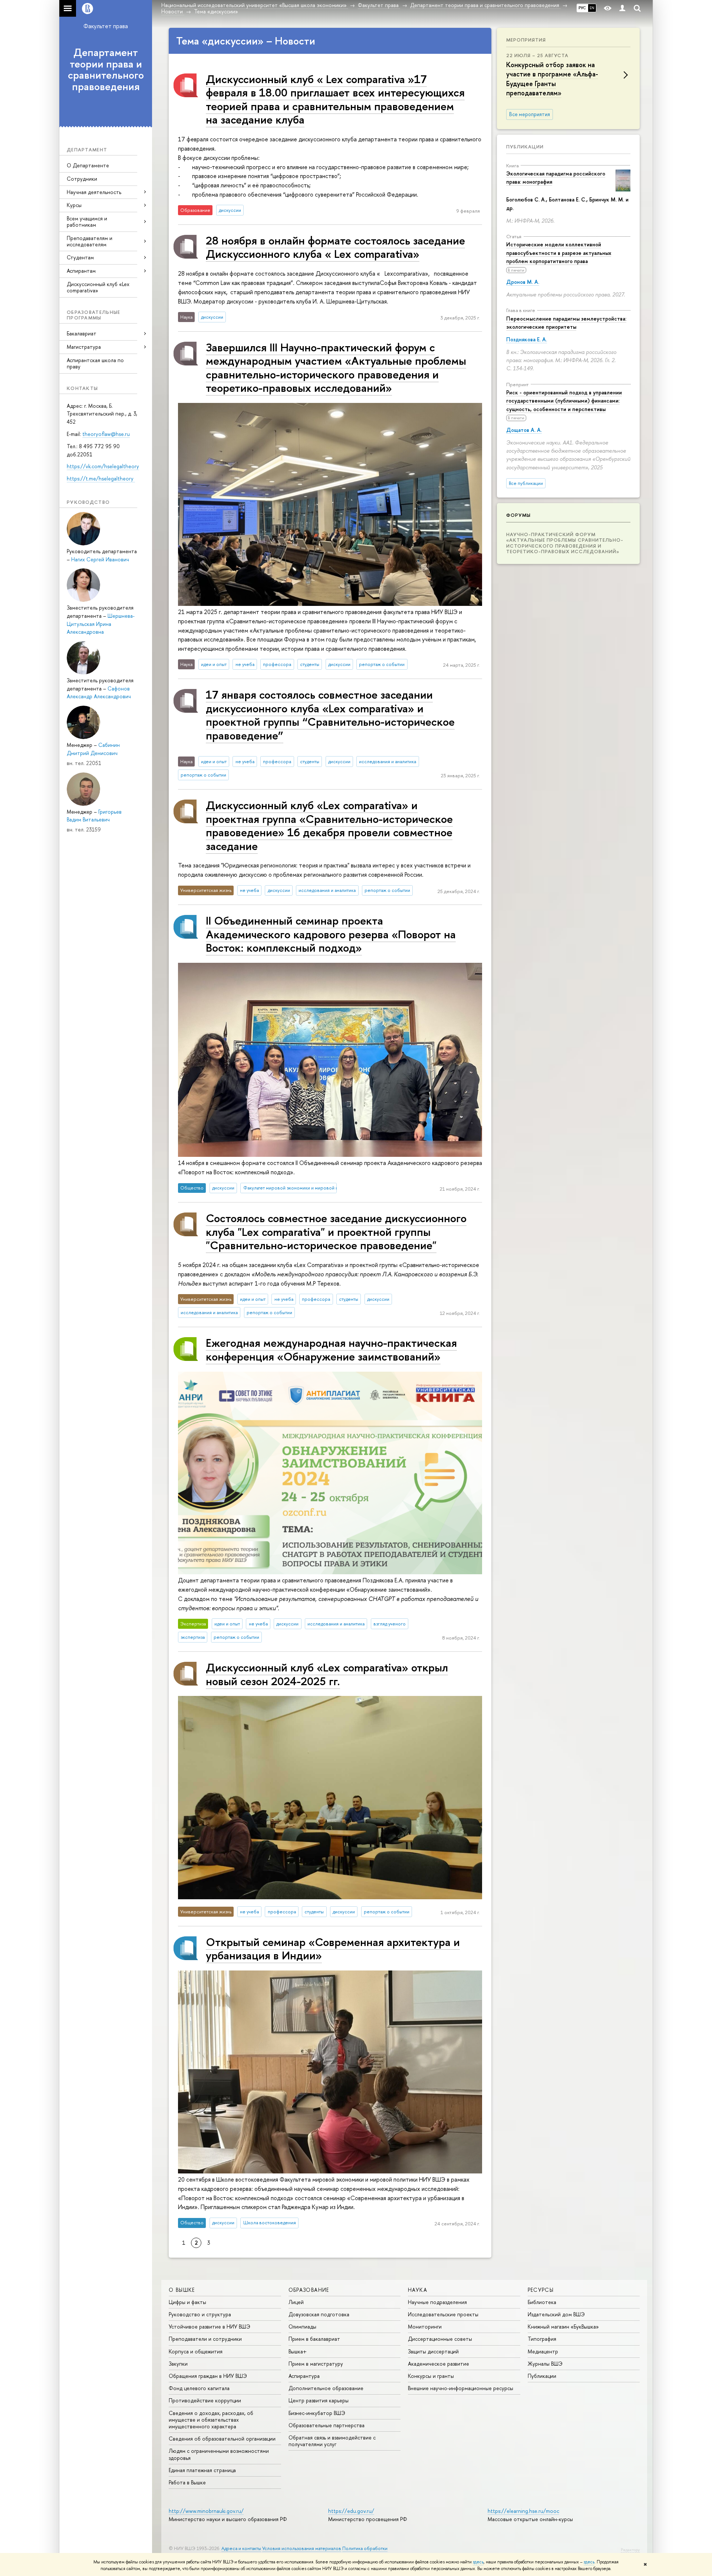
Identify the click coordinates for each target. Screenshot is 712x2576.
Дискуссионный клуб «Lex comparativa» (98, 287)
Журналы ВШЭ (545, 2364)
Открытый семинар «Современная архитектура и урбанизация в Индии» (333, 1948)
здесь (478, 2562)
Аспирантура (304, 2376)
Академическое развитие (439, 2364)
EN (592, 8)
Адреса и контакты (241, 2548)
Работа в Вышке (187, 2482)
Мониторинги (425, 2326)
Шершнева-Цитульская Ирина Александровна (101, 624)
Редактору (630, 2550)
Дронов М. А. (523, 282)
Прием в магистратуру (316, 2364)
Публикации (525, 147)
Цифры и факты (187, 2302)
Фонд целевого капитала (199, 2388)
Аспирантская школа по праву (95, 363)
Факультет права (106, 26)
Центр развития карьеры (319, 2400)
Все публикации (526, 483)
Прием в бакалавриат (314, 2339)
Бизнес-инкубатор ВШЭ (317, 2413)
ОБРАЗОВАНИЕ (309, 2290)
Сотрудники (82, 179)
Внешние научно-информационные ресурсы (461, 2388)
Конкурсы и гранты (431, 2376)
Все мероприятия (530, 114)
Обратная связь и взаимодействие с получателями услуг (332, 2441)
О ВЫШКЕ (182, 2290)
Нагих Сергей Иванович (100, 559)
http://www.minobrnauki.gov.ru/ (206, 2511)
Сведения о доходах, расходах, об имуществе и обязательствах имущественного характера (211, 2420)
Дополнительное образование (326, 2388)
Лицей (296, 2302)
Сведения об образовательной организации (222, 2439)
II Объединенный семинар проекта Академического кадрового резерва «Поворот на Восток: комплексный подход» (331, 934)
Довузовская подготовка (319, 2314)
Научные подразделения (437, 2302)
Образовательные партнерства (327, 2425)
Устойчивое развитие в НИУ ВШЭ (210, 2326)
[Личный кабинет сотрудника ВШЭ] (622, 8)
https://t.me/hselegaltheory (101, 478)
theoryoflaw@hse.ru (106, 434)
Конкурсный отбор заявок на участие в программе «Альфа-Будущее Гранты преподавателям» (552, 79)
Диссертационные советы (440, 2339)
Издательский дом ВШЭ (556, 2314)
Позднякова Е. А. (527, 339)
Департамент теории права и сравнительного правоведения (106, 69)
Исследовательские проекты (443, 2314)
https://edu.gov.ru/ (351, 2511)
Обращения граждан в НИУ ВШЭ (208, 2376)
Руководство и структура (200, 2314)
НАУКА (418, 2290)
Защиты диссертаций (433, 2351)
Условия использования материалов (302, 2548)
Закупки (178, 2364)
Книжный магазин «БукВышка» (563, 2326)
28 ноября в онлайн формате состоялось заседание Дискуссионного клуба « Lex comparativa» (335, 247)
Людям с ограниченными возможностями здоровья (219, 2454)
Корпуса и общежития (196, 2351)
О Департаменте (88, 165)
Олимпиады (302, 2326)
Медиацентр (543, 2351)
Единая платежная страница (202, 2470)
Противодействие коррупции (205, 2400)
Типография (542, 2339)
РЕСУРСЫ (541, 2290)
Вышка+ (298, 2351)
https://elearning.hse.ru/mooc (523, 2511)
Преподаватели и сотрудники (205, 2339)
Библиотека (542, 2302)
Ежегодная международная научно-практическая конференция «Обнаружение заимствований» (331, 1349)
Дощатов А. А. (524, 430)
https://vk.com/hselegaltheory (103, 466)
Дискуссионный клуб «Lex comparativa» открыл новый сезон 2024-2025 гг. (327, 1674)
